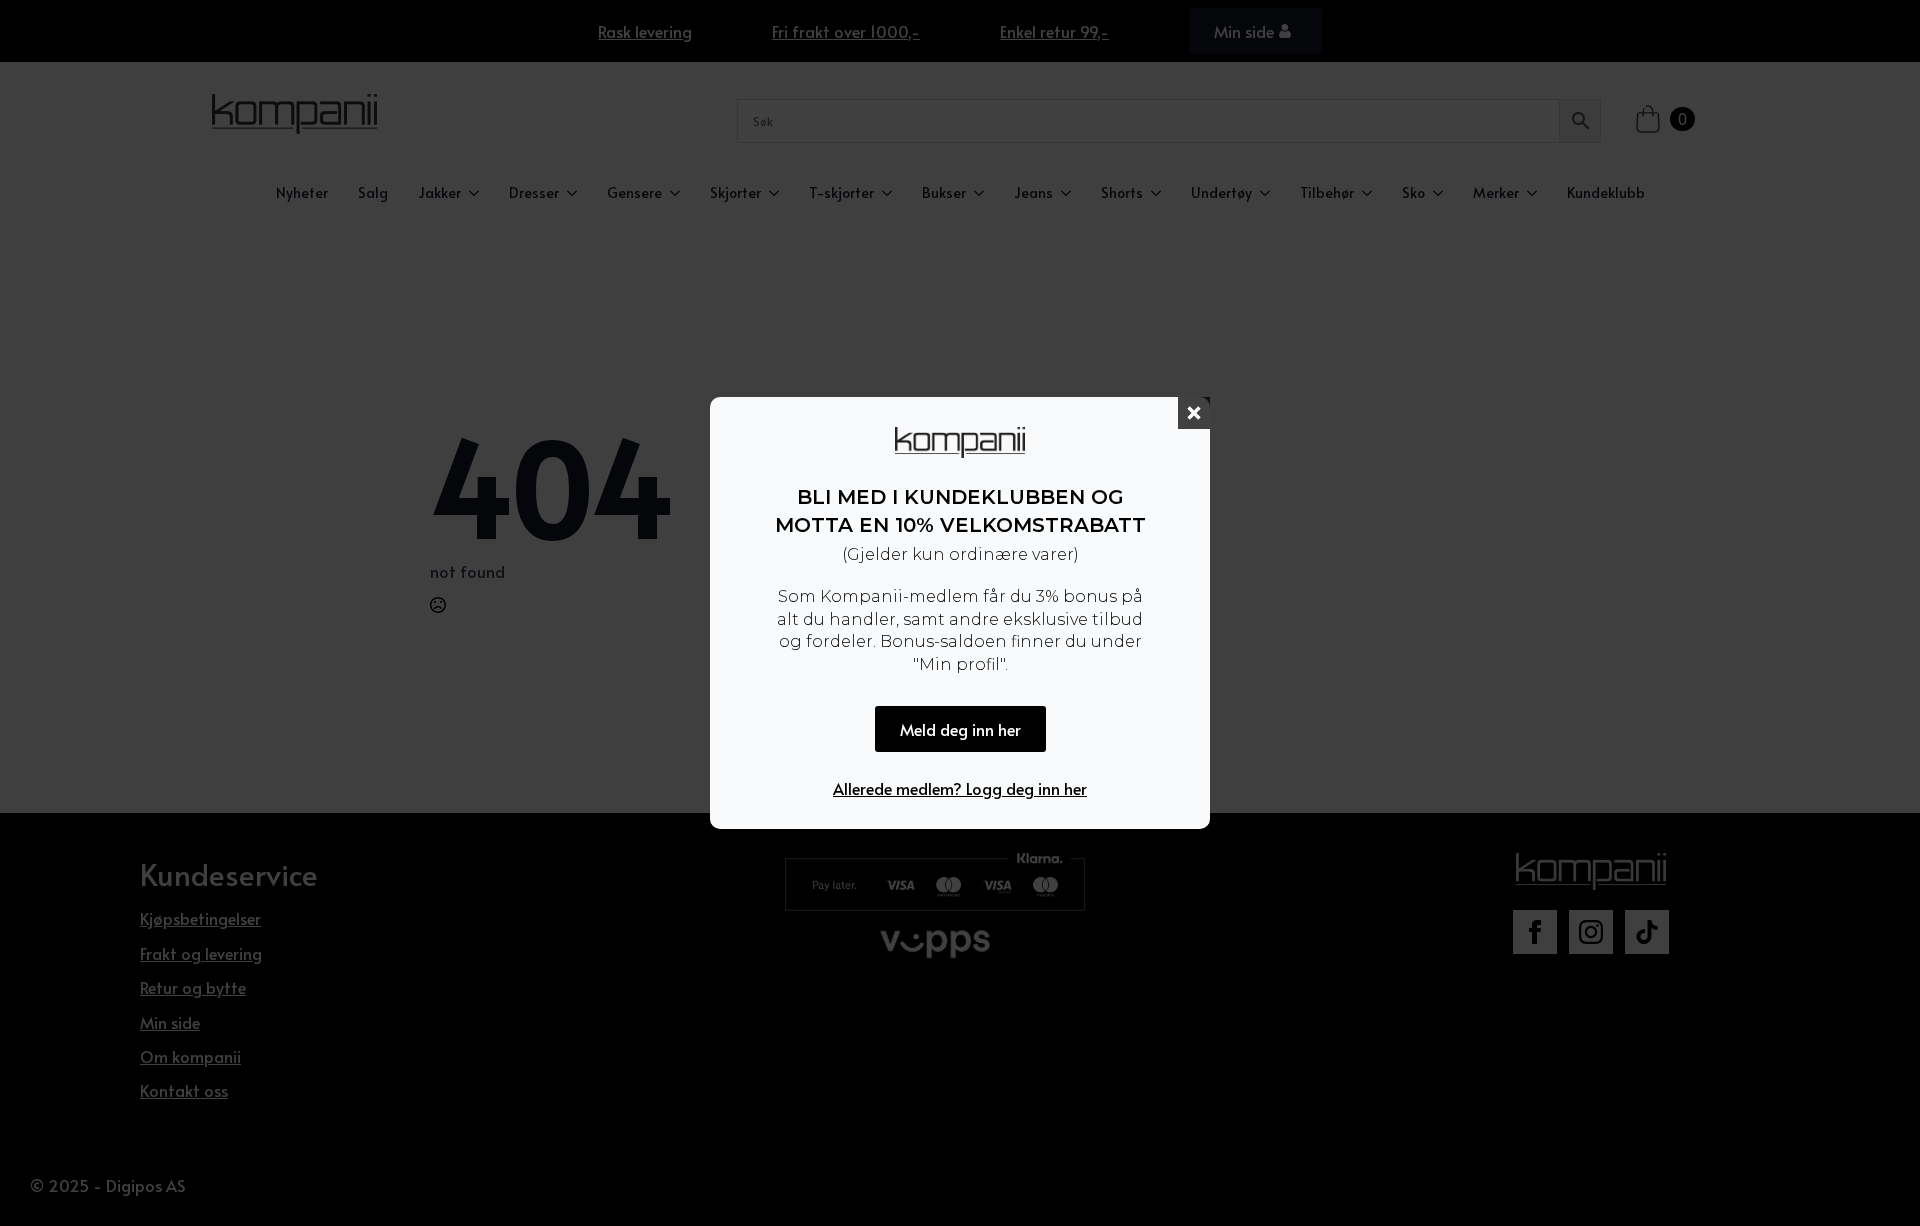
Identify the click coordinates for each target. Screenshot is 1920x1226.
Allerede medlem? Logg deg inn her (960, 788)
